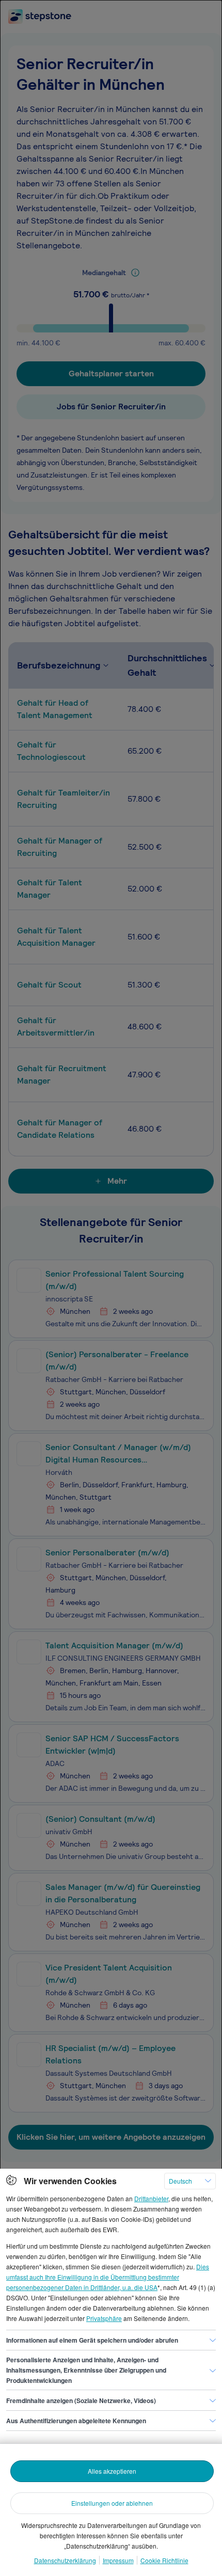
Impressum (118, 2560)
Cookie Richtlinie (164, 2560)
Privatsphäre (104, 2318)
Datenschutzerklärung (65, 2560)
